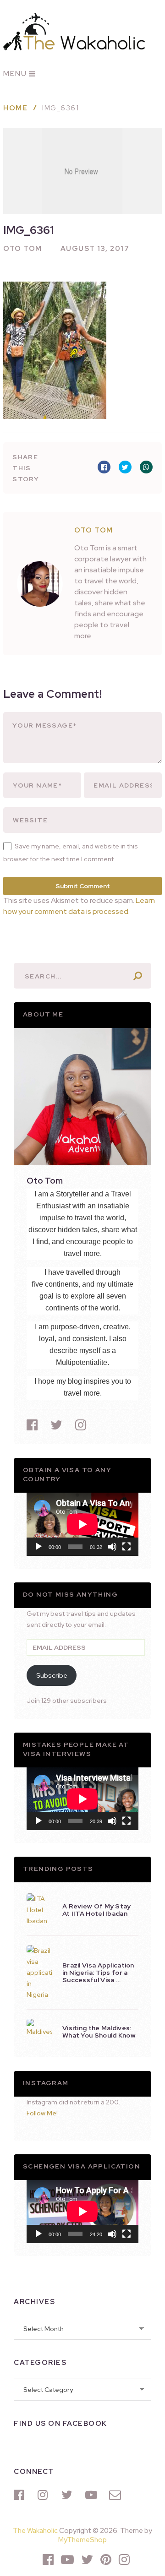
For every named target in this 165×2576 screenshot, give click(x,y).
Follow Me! (42, 2113)
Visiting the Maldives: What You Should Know (99, 2032)
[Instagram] (45, 2495)
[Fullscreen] (126, 1547)
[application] (82, 1524)
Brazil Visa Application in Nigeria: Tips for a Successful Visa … (98, 1973)
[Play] (38, 1547)
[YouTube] (93, 2495)
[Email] (116, 2495)
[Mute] (112, 1547)
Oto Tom (23, 249)
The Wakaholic (35, 2531)
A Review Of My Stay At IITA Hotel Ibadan (97, 1910)
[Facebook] (21, 2495)
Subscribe (52, 1675)
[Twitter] (69, 2495)
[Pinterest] (106, 2560)
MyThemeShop (82, 2540)
